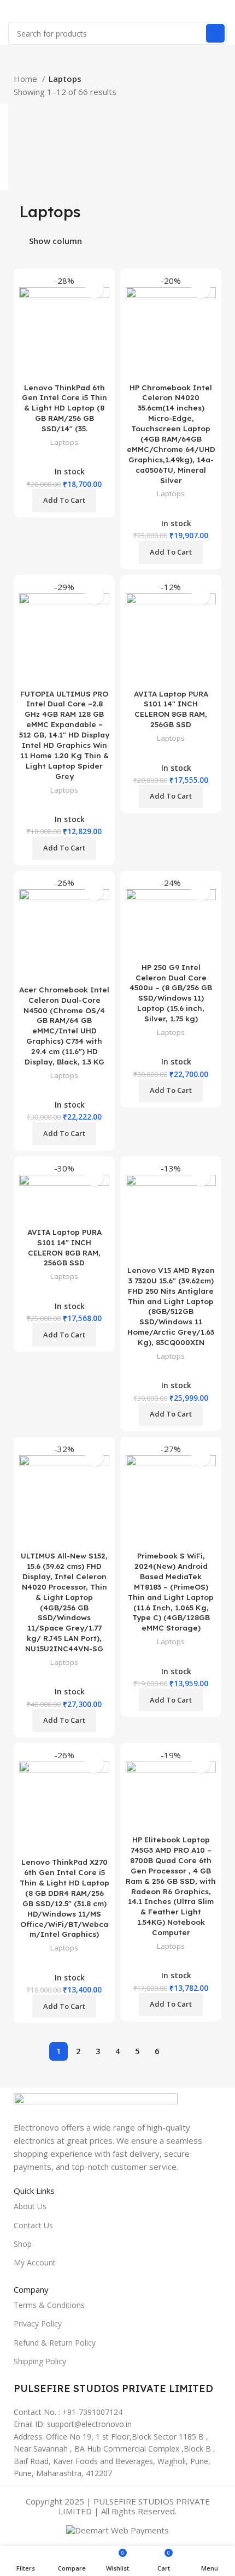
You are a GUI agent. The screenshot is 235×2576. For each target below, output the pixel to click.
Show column (55, 241)
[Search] (215, 33)
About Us (30, 2206)
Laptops (64, 442)
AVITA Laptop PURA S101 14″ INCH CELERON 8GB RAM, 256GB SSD (171, 709)
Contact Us (33, 2225)
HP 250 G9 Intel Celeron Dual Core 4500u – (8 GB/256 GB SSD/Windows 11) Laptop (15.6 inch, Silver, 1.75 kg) (171, 993)
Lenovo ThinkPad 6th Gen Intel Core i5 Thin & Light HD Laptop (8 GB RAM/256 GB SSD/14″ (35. (64, 408)
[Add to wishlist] (94, 289)
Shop (23, 2244)
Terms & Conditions (49, 2305)
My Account (35, 2262)
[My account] (222, 11)
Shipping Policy (40, 2361)
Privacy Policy (38, 2324)
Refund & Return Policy (55, 2343)
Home (27, 79)
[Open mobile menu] (13, 11)
